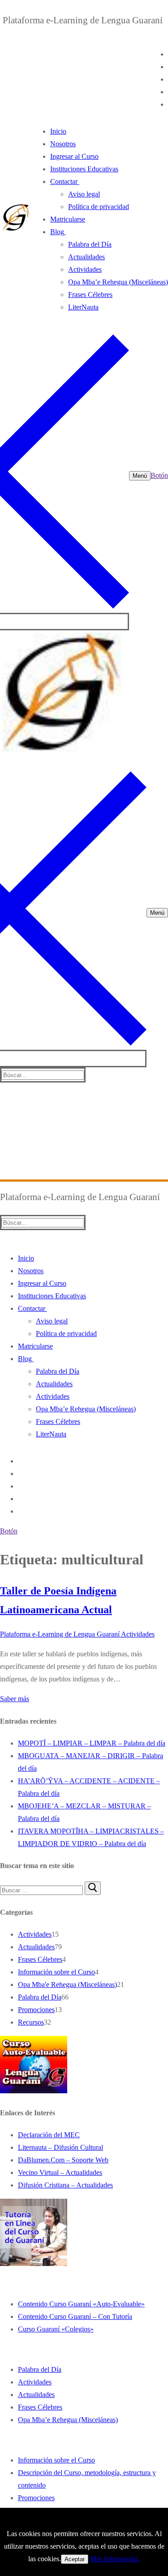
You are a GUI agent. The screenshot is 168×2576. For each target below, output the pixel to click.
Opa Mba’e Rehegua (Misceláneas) (68, 2420)
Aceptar (75, 2559)
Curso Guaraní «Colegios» (56, 2329)
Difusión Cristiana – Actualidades (65, 2185)
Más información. (115, 2559)
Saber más (15, 1699)
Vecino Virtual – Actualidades (60, 2172)
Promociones (36, 2010)
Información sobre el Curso (56, 1972)
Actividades (137, 1634)
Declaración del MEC (49, 2135)
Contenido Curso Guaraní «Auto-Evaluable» (81, 2304)
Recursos (31, 2022)
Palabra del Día (40, 1997)
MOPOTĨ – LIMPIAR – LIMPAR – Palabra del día (92, 1743)
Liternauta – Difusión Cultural (60, 2147)
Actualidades (36, 1947)
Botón (159, 475)
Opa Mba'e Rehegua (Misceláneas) (67, 1984)
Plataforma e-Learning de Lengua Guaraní (60, 1634)
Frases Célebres (40, 1959)
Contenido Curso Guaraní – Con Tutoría (75, 2316)
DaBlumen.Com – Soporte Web (63, 2160)
